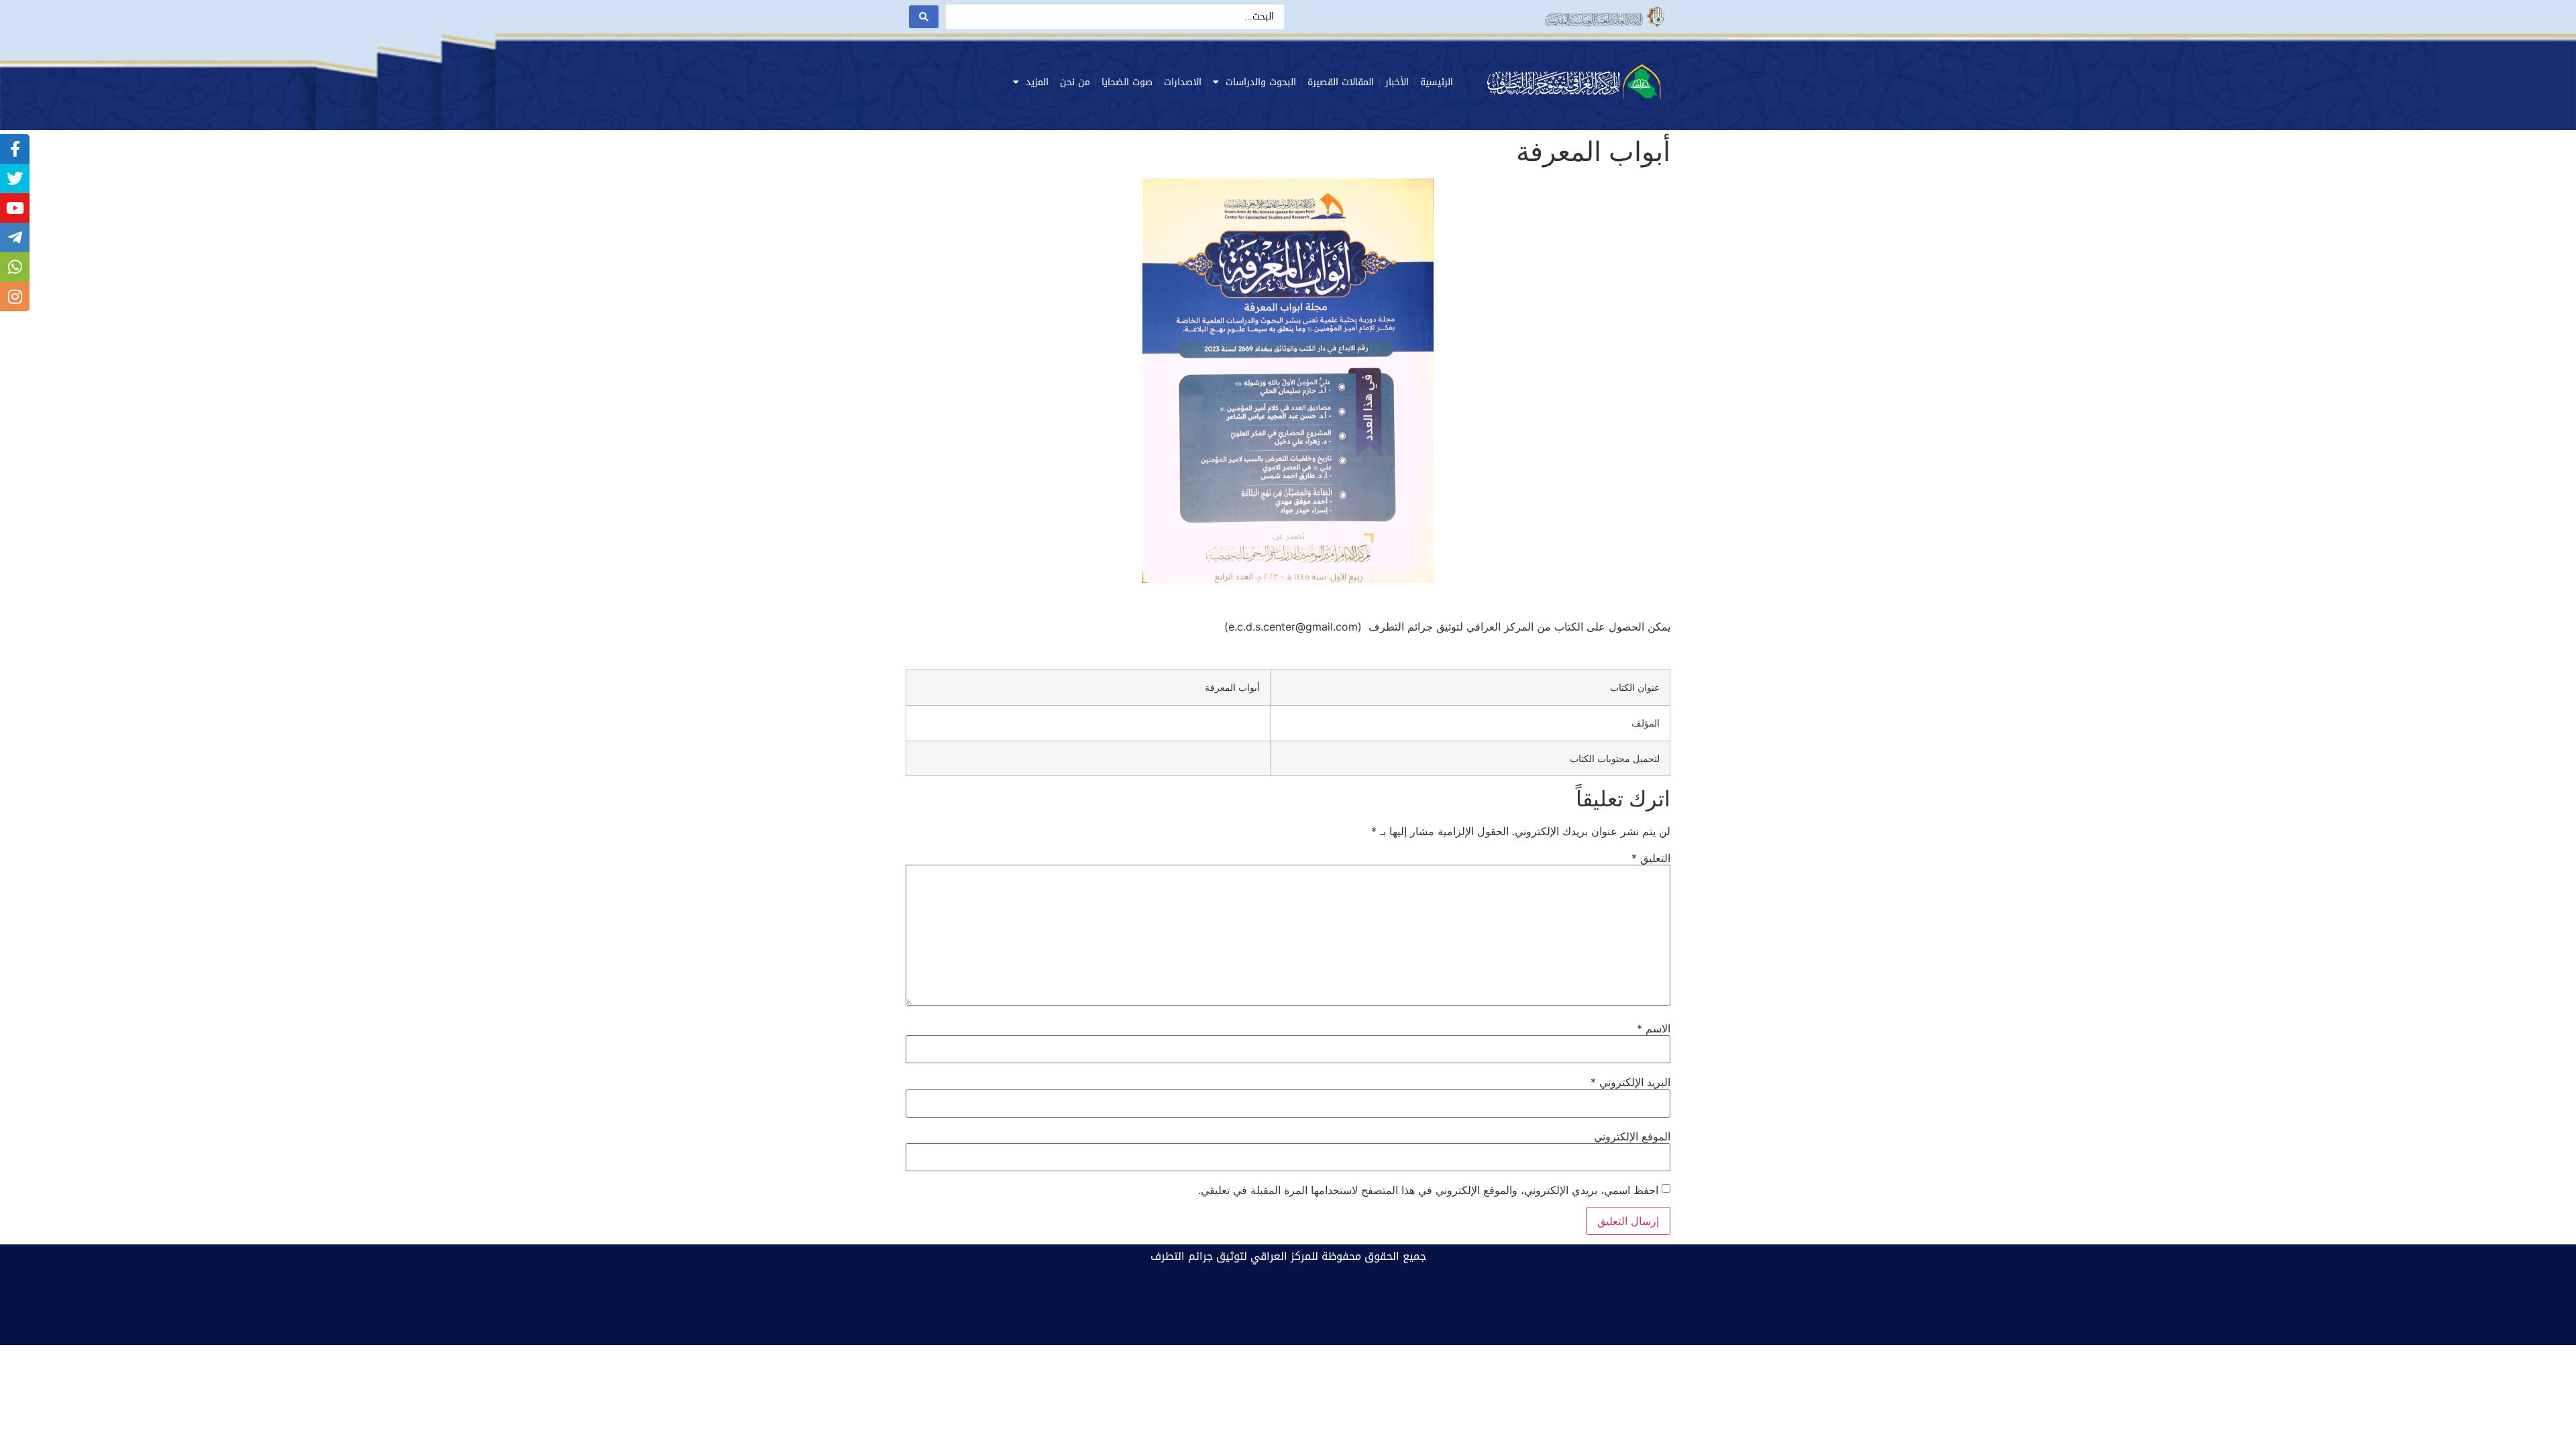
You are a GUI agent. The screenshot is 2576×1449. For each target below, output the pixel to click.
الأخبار (1397, 82)
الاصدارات (1183, 82)
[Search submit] (924, 17)
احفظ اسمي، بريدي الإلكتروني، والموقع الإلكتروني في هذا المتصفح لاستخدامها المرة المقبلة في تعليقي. (1428, 1190)
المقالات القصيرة (1341, 82)
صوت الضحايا (1127, 82)
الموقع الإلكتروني (1632, 1136)
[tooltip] (15, 149)
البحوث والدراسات (1261, 82)
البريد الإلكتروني (1630, 1082)
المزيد (1037, 82)
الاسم (1654, 1028)
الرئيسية (1437, 82)
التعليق (1651, 858)
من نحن (1075, 82)
